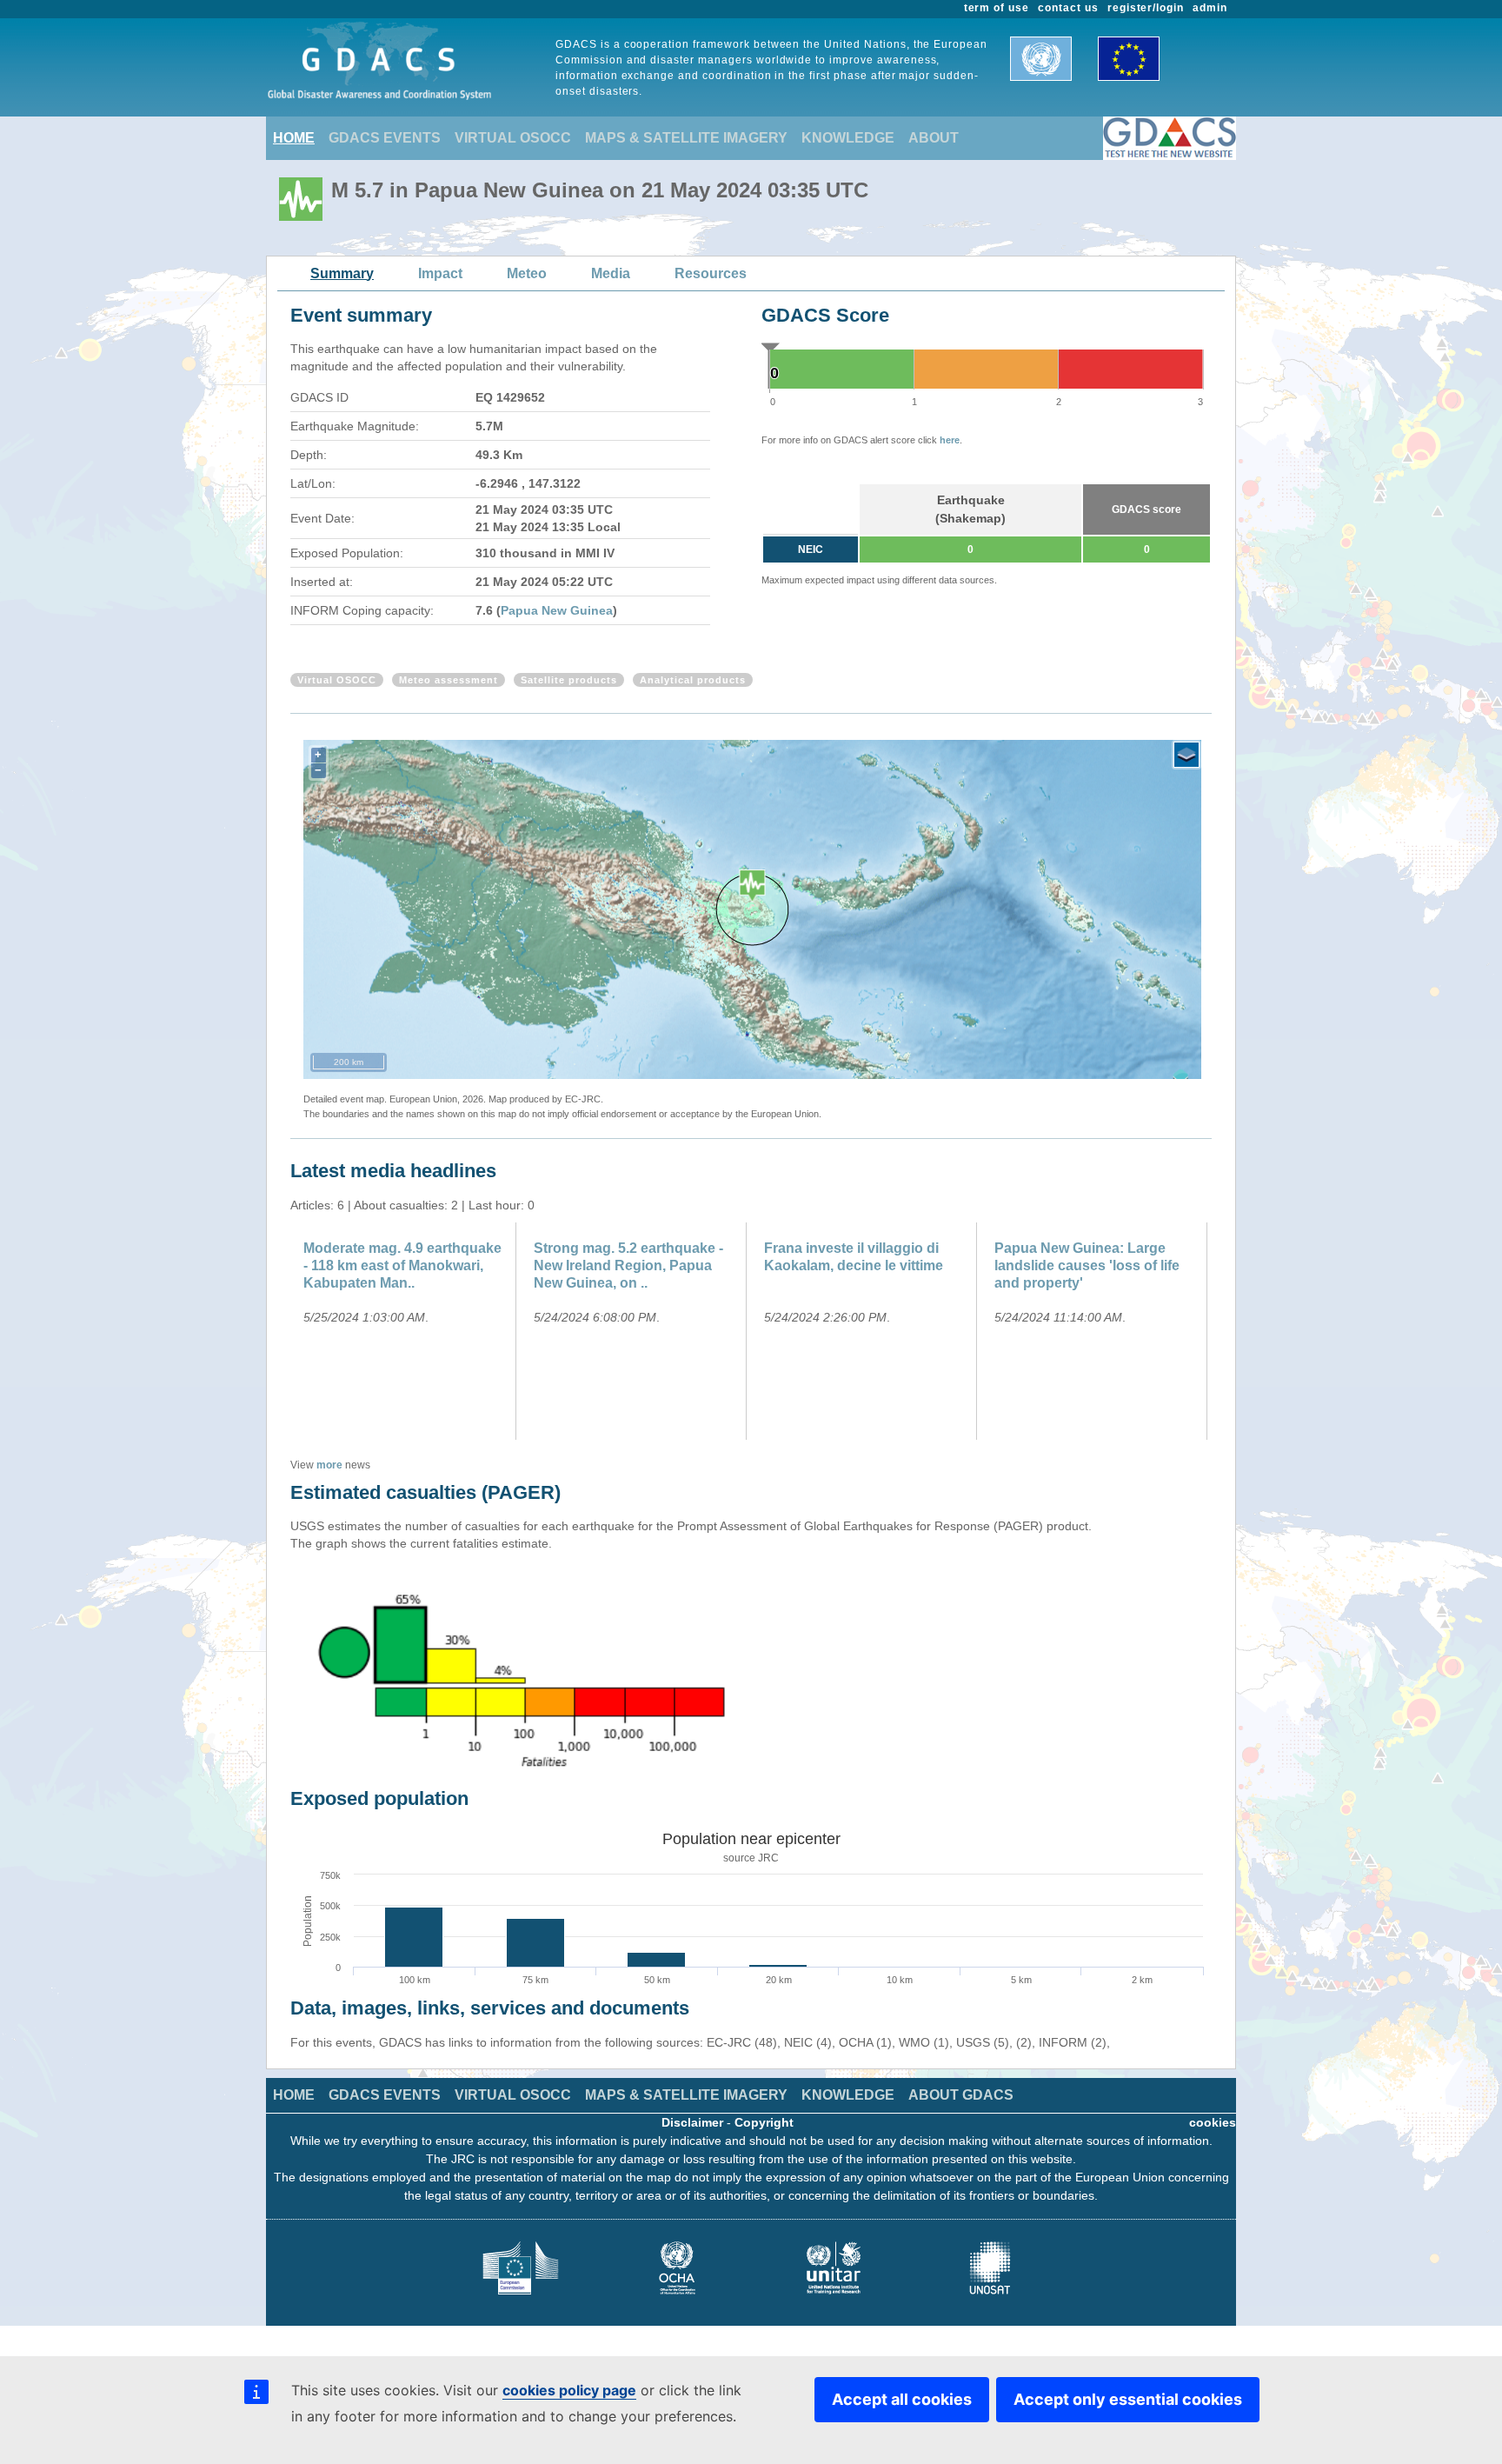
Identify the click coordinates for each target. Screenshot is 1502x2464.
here (950, 440)
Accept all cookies (902, 2399)
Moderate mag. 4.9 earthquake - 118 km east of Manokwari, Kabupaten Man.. (402, 1265)
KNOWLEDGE (848, 138)
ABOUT (934, 138)
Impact (440, 273)
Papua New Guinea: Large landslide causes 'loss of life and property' (1087, 1265)
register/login (1146, 8)
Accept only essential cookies (1128, 2399)
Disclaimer (692, 2122)
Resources (711, 273)
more (329, 1465)
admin (1210, 8)
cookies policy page (569, 2390)
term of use (997, 8)
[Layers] (1186, 755)
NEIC (811, 549)
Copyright (764, 2122)
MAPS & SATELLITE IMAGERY (686, 138)
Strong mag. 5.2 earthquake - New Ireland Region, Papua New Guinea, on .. (628, 1265)
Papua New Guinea (557, 610)
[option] (405, 1331)
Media (611, 273)
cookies (1213, 2122)
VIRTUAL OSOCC (513, 138)
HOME (294, 138)
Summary (342, 273)
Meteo (527, 273)
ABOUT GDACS (961, 2095)
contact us (1068, 8)
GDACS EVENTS (385, 138)
